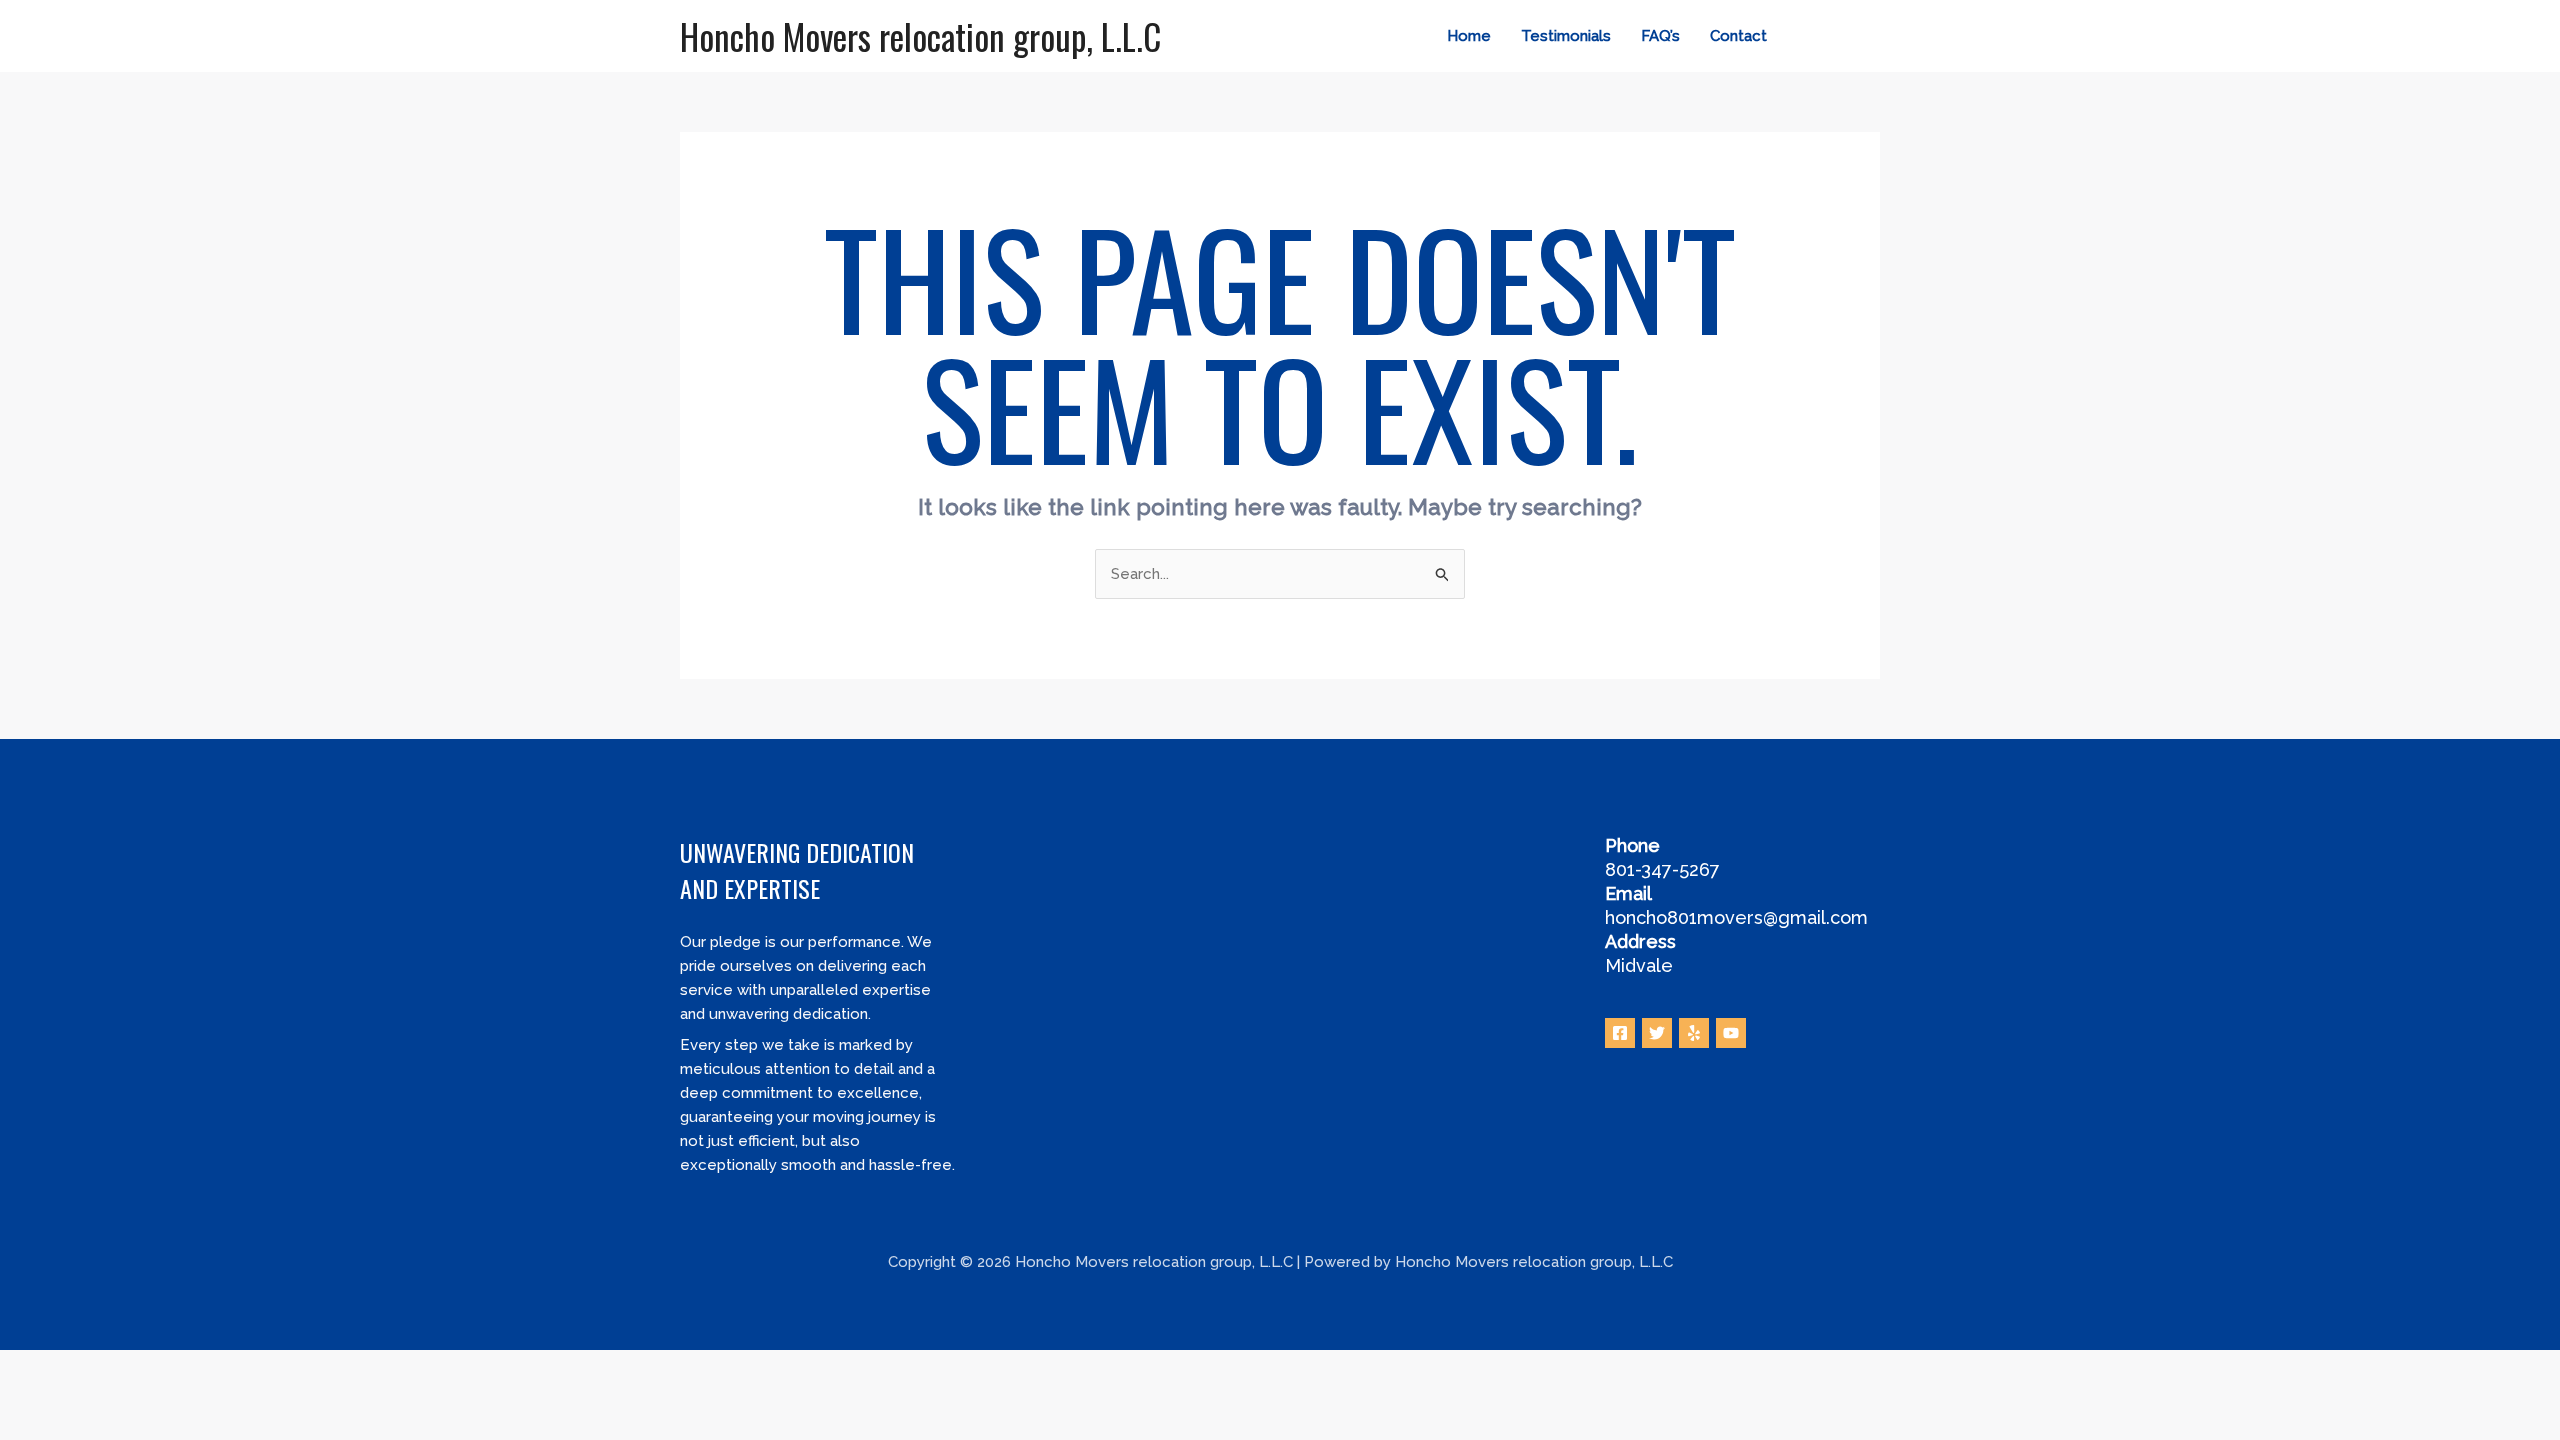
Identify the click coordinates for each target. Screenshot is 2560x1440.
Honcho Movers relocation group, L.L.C (920, 36)
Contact (1738, 36)
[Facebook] (1811, 37)
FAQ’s (1660, 36)
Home (1469, 36)
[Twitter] (1841, 37)
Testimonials (1566, 36)
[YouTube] (1731, 1033)
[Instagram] (1871, 37)
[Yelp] (1694, 1033)
